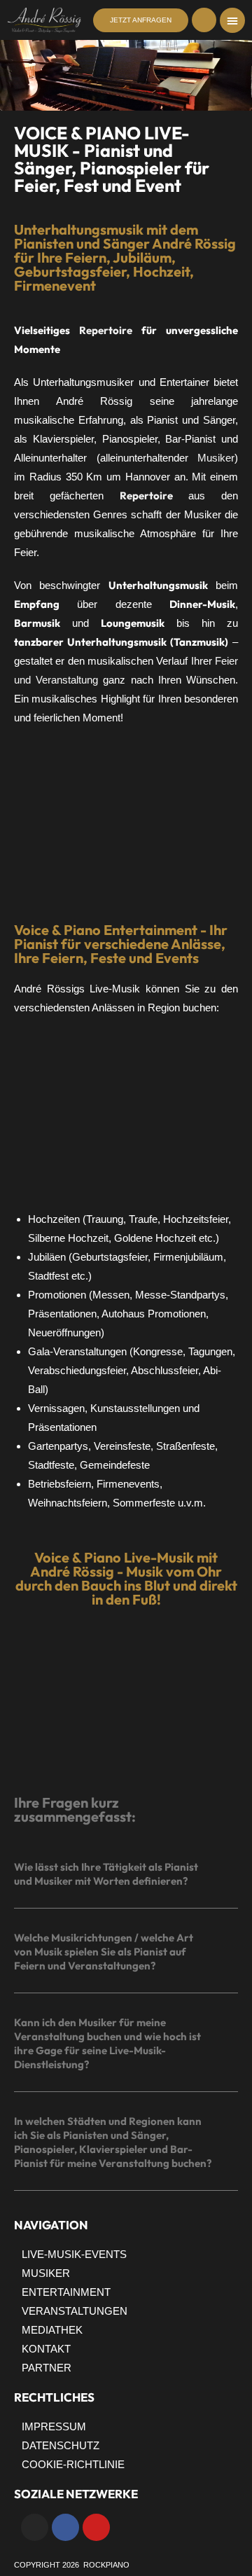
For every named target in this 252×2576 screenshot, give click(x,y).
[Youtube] (96, 2527)
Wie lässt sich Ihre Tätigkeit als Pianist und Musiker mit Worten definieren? (106, 1874)
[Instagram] (35, 2527)
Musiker (216, 458)
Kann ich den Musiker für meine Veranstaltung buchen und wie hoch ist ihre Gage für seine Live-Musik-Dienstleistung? (107, 2043)
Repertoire (106, 330)
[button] (232, 20)
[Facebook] (65, 2527)
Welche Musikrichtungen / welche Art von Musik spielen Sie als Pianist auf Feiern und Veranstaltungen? (104, 1952)
